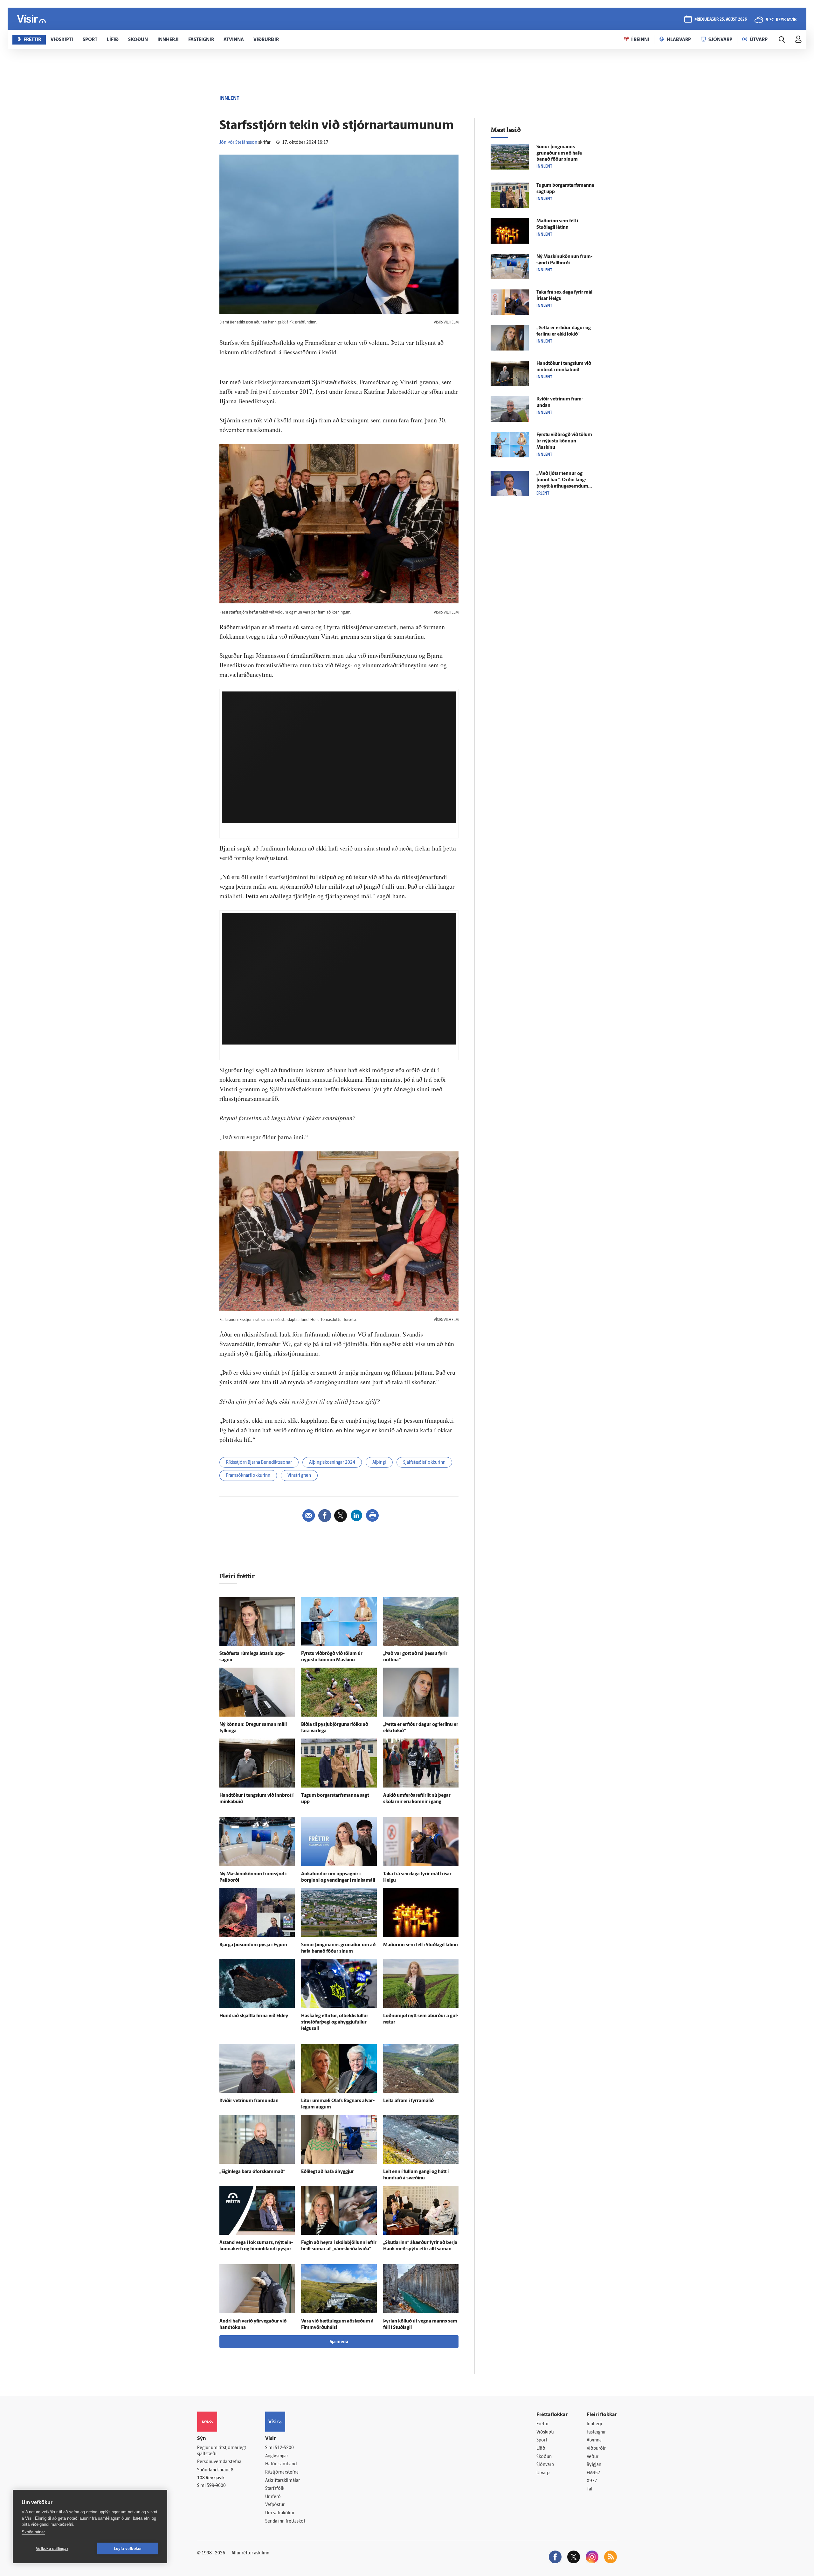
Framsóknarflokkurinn (248, 1476)
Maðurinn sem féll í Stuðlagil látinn (421, 1945)
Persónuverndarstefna (219, 2462)
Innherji (594, 2424)
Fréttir (543, 2424)
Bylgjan (594, 2465)
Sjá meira (339, 2342)
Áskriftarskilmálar (283, 2481)
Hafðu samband (281, 2464)
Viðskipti (545, 2432)
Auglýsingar (277, 2456)
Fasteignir (596, 2432)
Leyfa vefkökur (128, 2549)
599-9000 (216, 2486)
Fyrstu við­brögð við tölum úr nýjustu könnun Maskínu (564, 441)
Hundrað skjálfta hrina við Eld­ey (254, 2016)
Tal (590, 2489)
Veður (593, 2457)
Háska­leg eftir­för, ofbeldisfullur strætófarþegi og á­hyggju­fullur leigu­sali (335, 2022)
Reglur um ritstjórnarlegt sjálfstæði (222, 2451)
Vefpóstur (275, 2505)
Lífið (541, 2449)
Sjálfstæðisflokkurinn (424, 1463)
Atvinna (594, 2440)
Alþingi (379, 1463)
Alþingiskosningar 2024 (332, 1463)
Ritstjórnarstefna (282, 2472)
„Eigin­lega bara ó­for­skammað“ (252, 2172)
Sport (542, 2440)
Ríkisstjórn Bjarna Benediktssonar (259, 1463)
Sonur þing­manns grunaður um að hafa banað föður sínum (559, 153)
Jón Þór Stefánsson (238, 143)
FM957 (593, 2473)
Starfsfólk (275, 2489)
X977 (592, 2481)
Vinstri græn (299, 1476)
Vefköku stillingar (52, 2549)
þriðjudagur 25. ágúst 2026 (721, 20)
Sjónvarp (545, 2465)
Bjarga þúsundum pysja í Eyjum (253, 1945)
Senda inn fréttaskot (285, 2521)
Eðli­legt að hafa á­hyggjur (328, 2172)
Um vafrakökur (280, 2513)
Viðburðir (596, 2449)
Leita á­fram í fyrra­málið (408, 2101)
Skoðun (544, 2457)
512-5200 (284, 2448)
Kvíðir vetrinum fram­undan (249, 2101)
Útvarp (543, 2473)
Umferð (273, 2497)
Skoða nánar (33, 2532)
